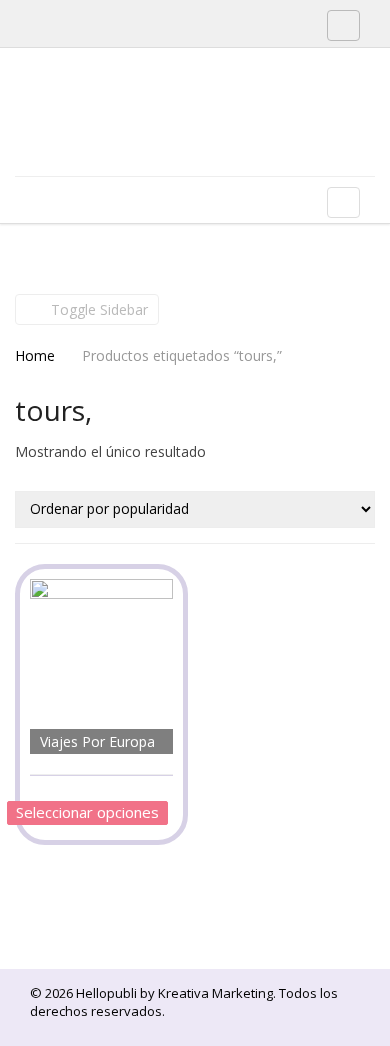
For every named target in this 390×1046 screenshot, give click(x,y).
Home (35, 355)
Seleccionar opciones (87, 812)
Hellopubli (165, 138)
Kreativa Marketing (215, 993)
